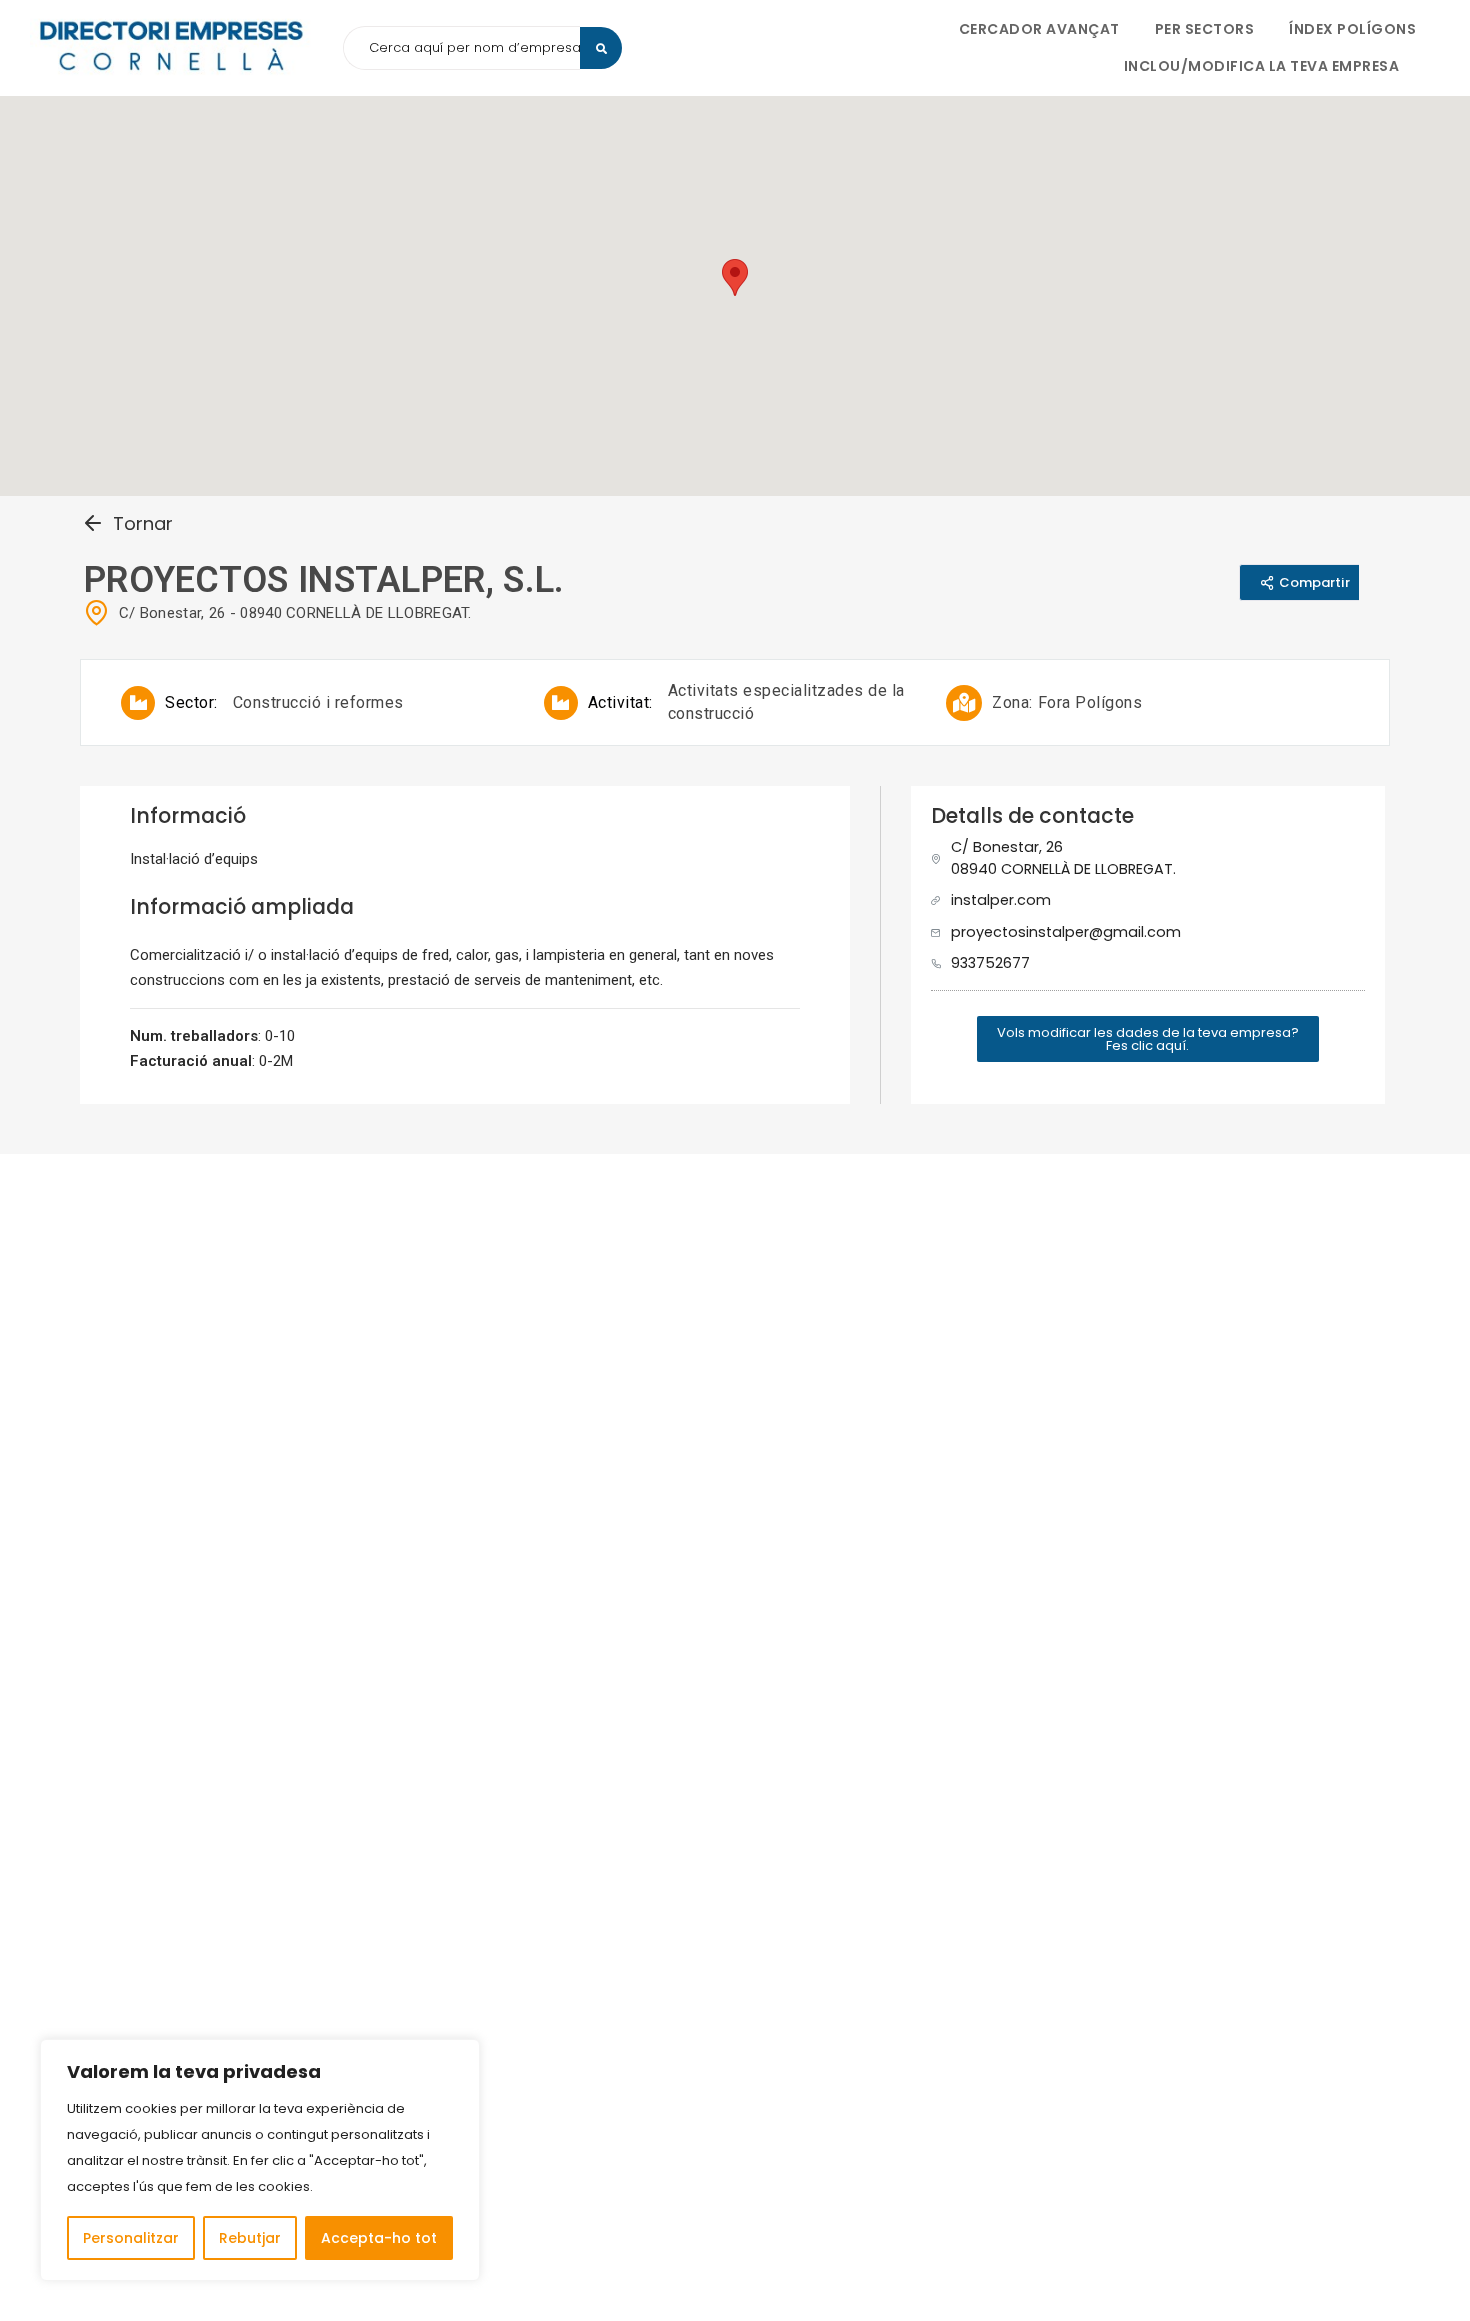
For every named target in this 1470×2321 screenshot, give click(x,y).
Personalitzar (131, 2238)
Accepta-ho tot (379, 2238)
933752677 (990, 963)
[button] (1148, 1039)
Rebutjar (250, 2238)
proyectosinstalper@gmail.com (1066, 932)
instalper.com (1001, 900)
